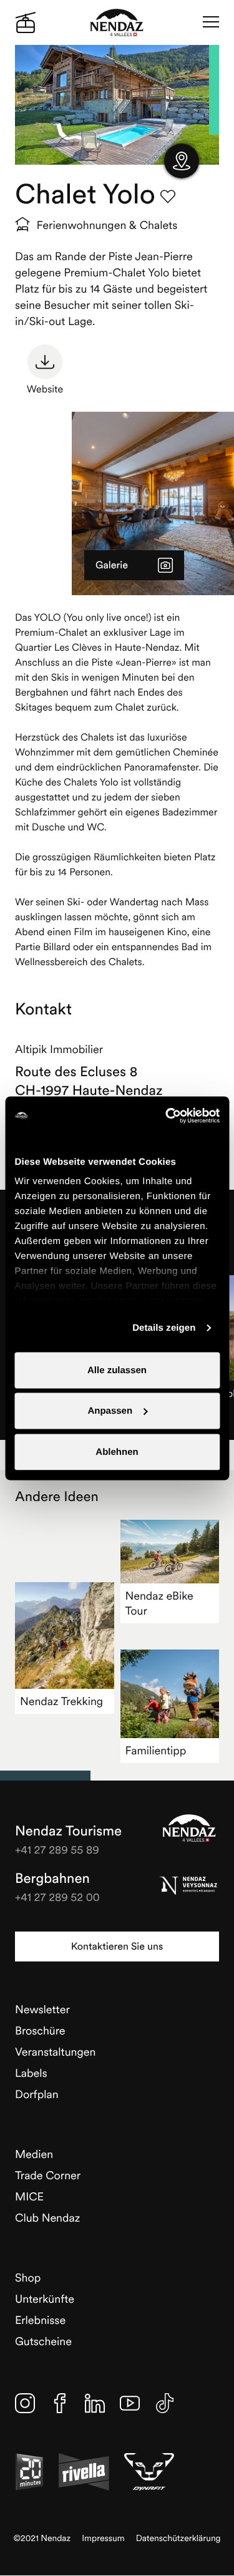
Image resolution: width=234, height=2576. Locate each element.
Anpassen (110, 1411)
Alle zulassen (117, 1370)
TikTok (165, 2403)
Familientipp (156, 1750)
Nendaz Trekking (61, 1701)
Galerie (112, 565)
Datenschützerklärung (178, 2538)
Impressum (103, 2538)
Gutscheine (43, 2341)
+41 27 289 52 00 (57, 1897)
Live (26, 22)
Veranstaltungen (55, 2052)
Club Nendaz (47, 2218)
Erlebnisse (40, 2320)
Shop (28, 2277)
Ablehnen (117, 1451)
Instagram (25, 2403)
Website (45, 389)
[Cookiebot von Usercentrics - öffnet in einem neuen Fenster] (167, 1115)
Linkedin (95, 2403)
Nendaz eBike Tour (159, 1603)
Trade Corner (48, 2175)
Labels (31, 2073)
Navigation (211, 22)
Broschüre (40, 2030)
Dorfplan (37, 2094)
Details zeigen (164, 1328)
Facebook (60, 2403)
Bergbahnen (52, 1879)
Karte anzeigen (182, 161)
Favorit (168, 197)
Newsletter (42, 2009)
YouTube (130, 2403)
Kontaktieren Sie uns (117, 1947)
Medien (34, 2154)
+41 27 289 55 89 (57, 1849)
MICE (29, 2196)
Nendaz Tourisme (189, 1828)
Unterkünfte (45, 2299)
